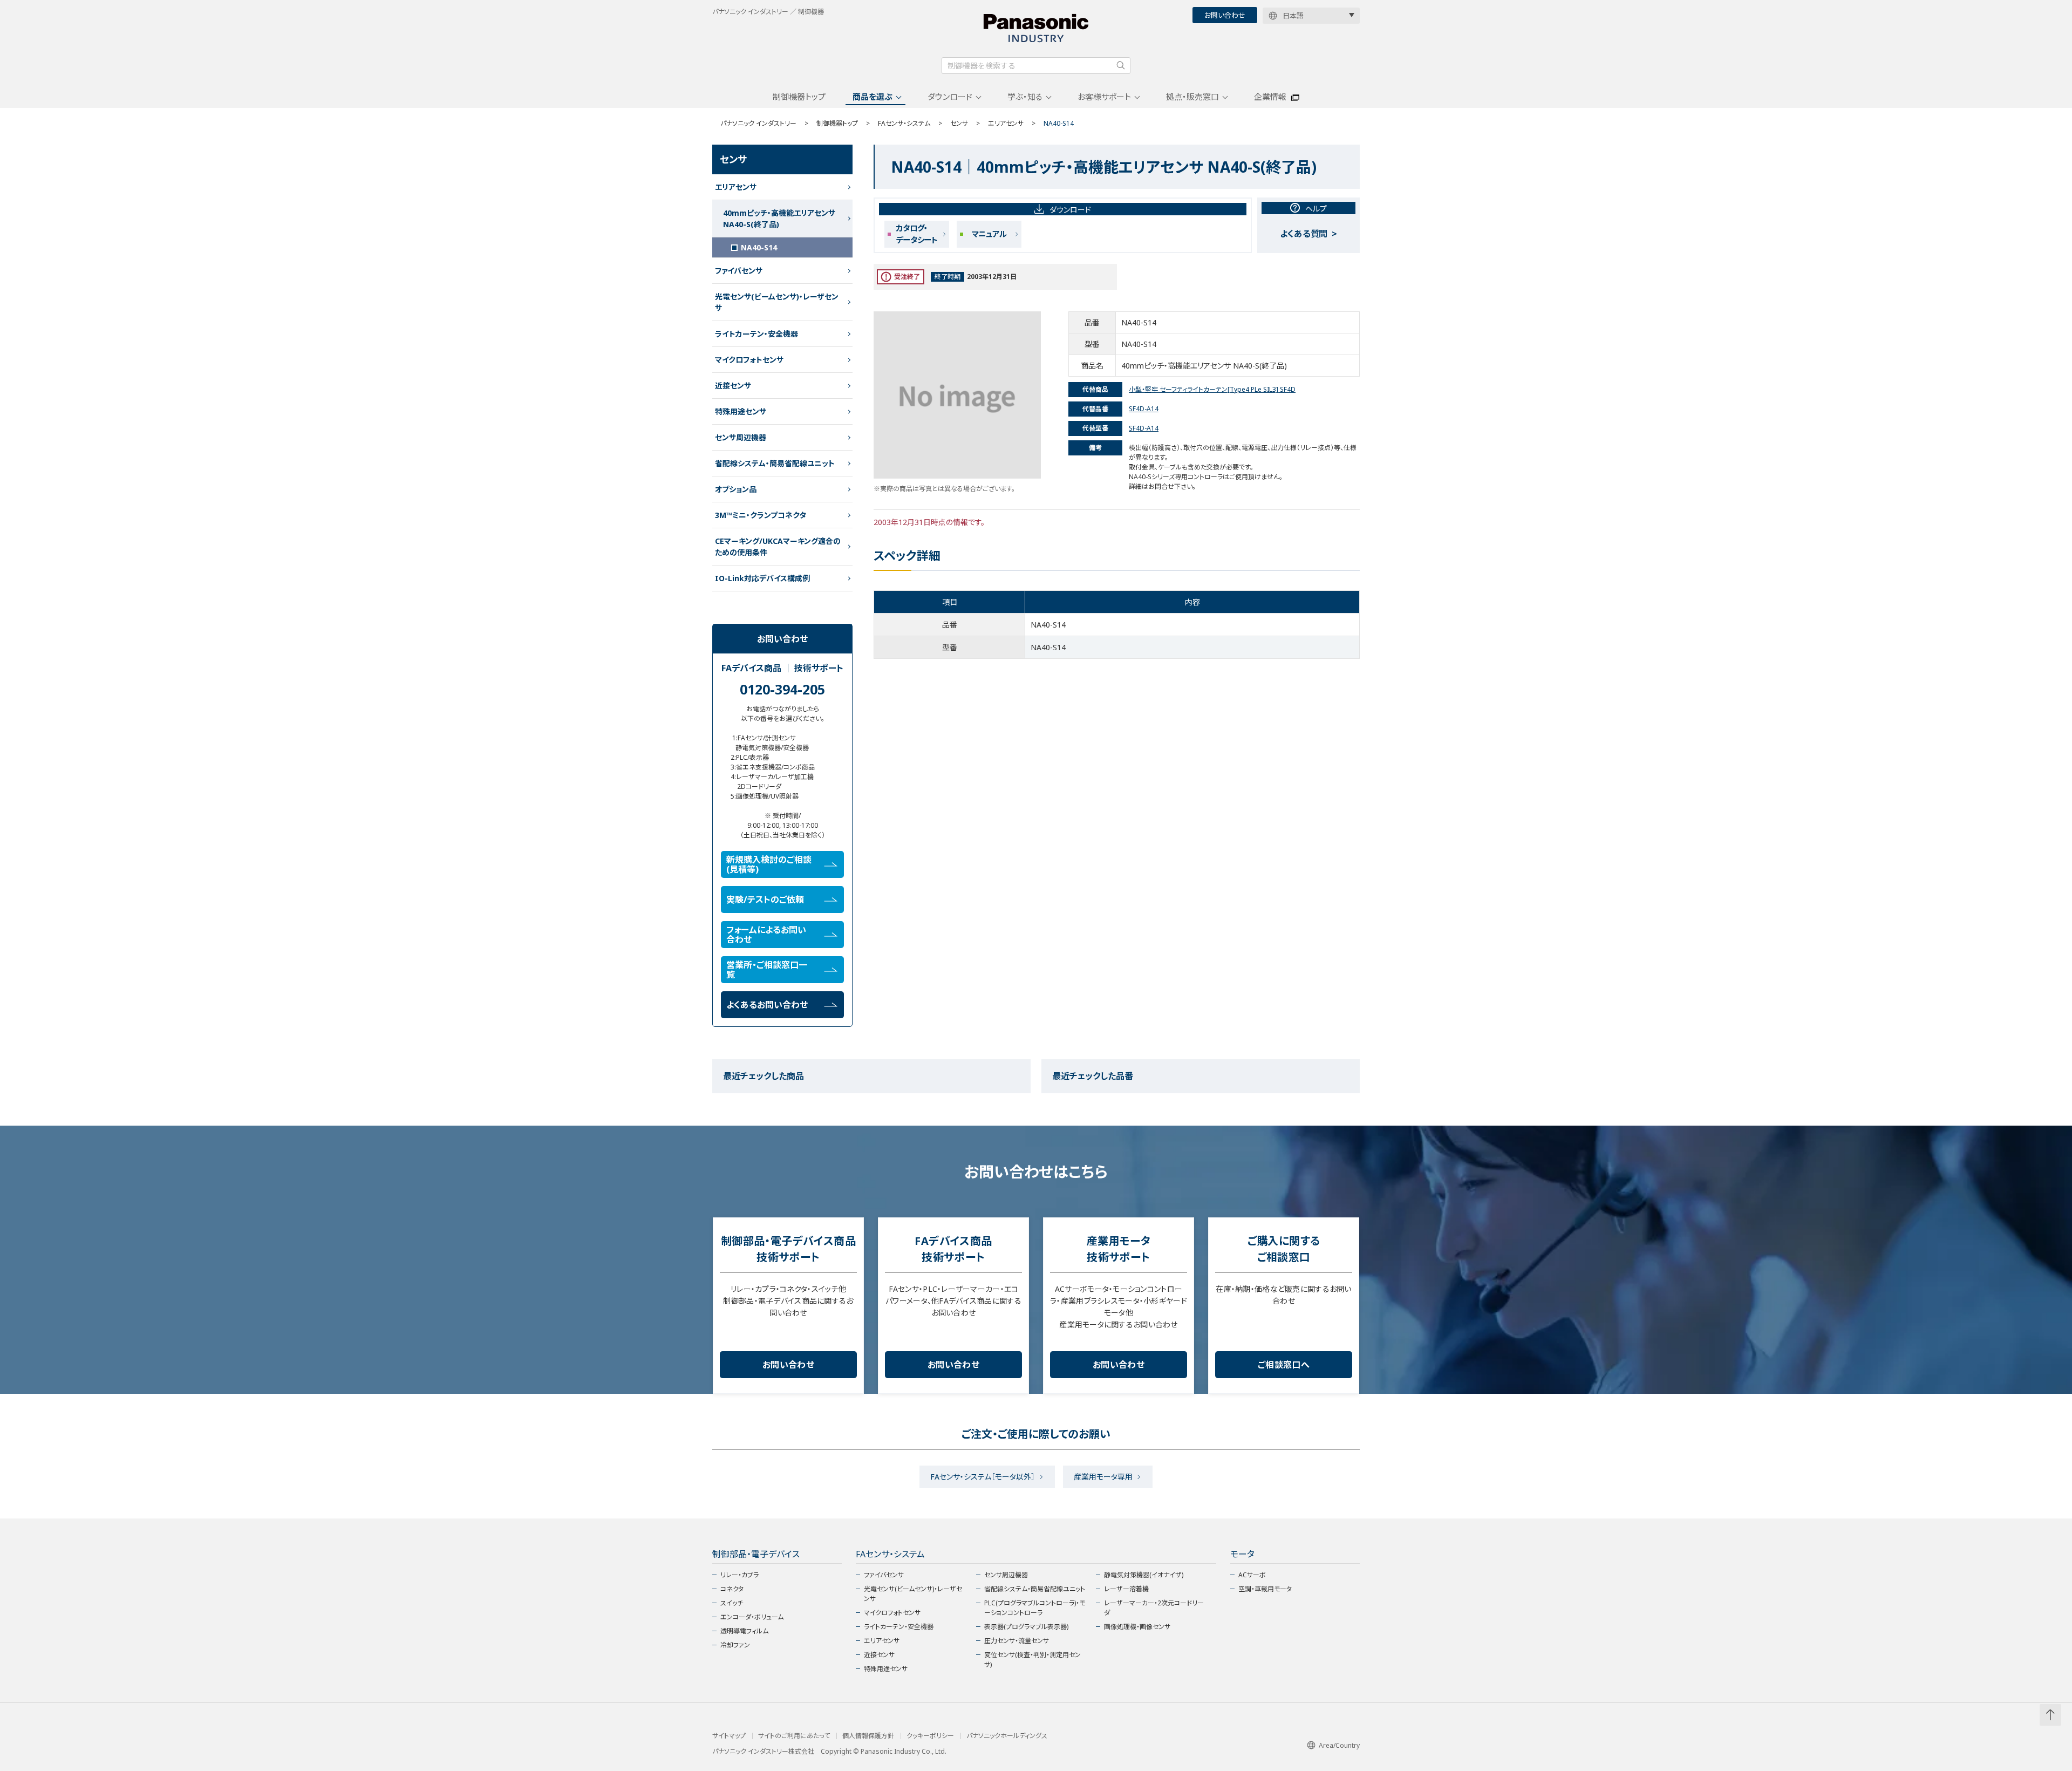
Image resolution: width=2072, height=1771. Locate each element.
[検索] (1121, 65)
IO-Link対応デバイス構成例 (762, 578)
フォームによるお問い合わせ (766, 935)
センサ (959, 123)
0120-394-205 (782, 689)
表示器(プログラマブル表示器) (1026, 1627)
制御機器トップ (799, 97)
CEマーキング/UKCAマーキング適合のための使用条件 (778, 547)
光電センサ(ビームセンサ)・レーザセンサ (777, 302)
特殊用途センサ (741, 411)
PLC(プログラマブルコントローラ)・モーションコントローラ (1035, 1608)
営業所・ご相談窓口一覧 (767, 970)
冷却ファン (735, 1645)
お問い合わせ (1225, 15)
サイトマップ (729, 1736)
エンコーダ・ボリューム (752, 1617)
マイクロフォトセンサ (749, 360)
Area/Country (1339, 1745)
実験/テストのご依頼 (765, 900)
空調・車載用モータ (1265, 1589)
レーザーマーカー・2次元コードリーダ (1154, 1608)
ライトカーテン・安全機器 (756, 334)
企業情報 (1270, 97)
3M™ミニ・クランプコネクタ (761, 515)
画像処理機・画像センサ (1137, 1627)
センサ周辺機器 (741, 437)
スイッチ (732, 1603)
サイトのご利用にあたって (794, 1736)
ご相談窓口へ (1284, 1365)
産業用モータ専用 (1103, 1477)
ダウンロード (950, 97)
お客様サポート (1104, 97)
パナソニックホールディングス (1007, 1736)
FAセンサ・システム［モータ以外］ (983, 1477)
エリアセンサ (1006, 123)
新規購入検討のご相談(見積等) (769, 864)
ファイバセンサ (739, 271)
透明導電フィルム (744, 1631)
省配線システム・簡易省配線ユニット (775, 463)
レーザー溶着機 (1126, 1589)
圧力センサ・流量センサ (1017, 1641)
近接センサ (733, 386)
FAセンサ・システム (904, 123)
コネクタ (732, 1589)
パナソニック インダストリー (758, 123)
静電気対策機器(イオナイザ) (1144, 1575)
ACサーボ (1252, 1575)
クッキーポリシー (930, 1736)
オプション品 (736, 489)
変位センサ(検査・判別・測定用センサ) (1032, 1660)
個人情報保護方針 (868, 1736)
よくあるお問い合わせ (767, 1005)
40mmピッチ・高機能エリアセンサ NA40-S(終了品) (779, 219)
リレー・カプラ (739, 1575)
